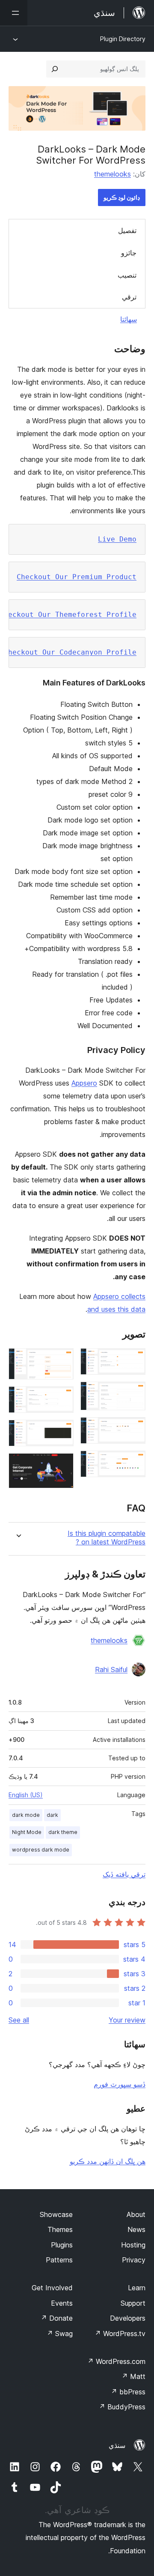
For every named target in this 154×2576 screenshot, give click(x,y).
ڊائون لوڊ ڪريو (122, 197)
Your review (127, 2020)
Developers (128, 2318)
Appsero (84, 1083)
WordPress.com (116, 2361)
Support (133, 2303)
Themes (60, 2229)
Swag (60, 2334)
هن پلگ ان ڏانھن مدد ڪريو (108, 2161)
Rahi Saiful (111, 1669)
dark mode (26, 1815)
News (136, 2229)
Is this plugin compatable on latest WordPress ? (107, 1538)
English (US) (26, 1795)
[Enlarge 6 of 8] (62, 1398)
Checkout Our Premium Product (77, 577)
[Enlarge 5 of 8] (62, 1360)
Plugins (62, 2245)
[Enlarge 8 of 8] (62, 1465)
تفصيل (127, 230)
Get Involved (52, 2288)
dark (52, 1815)
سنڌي (117, 2445)
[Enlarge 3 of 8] (134, 1429)
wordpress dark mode (41, 1850)
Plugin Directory (123, 39)
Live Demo (117, 539)
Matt (133, 2376)
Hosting (133, 2245)
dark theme (63, 1832)
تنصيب (127, 275)
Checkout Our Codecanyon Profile (70, 652)
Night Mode (27, 1832)
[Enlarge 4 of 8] (134, 1462)
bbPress (128, 2392)
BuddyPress (122, 2407)
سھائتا (129, 319)
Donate (57, 2318)
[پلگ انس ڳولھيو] (55, 69)
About (136, 2214)
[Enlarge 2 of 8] (134, 1393)
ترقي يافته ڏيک (124, 1874)
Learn (137, 2288)
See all (19, 2020)
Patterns (59, 2260)
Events (62, 2303)
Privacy (134, 2260)
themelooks (113, 174)
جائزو (129, 253)
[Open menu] (14, 13)
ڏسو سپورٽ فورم (120, 2084)
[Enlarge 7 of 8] (62, 1431)
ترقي (129, 297)
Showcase (56, 2214)
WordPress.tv (120, 2334)
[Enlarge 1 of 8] (134, 1360)
